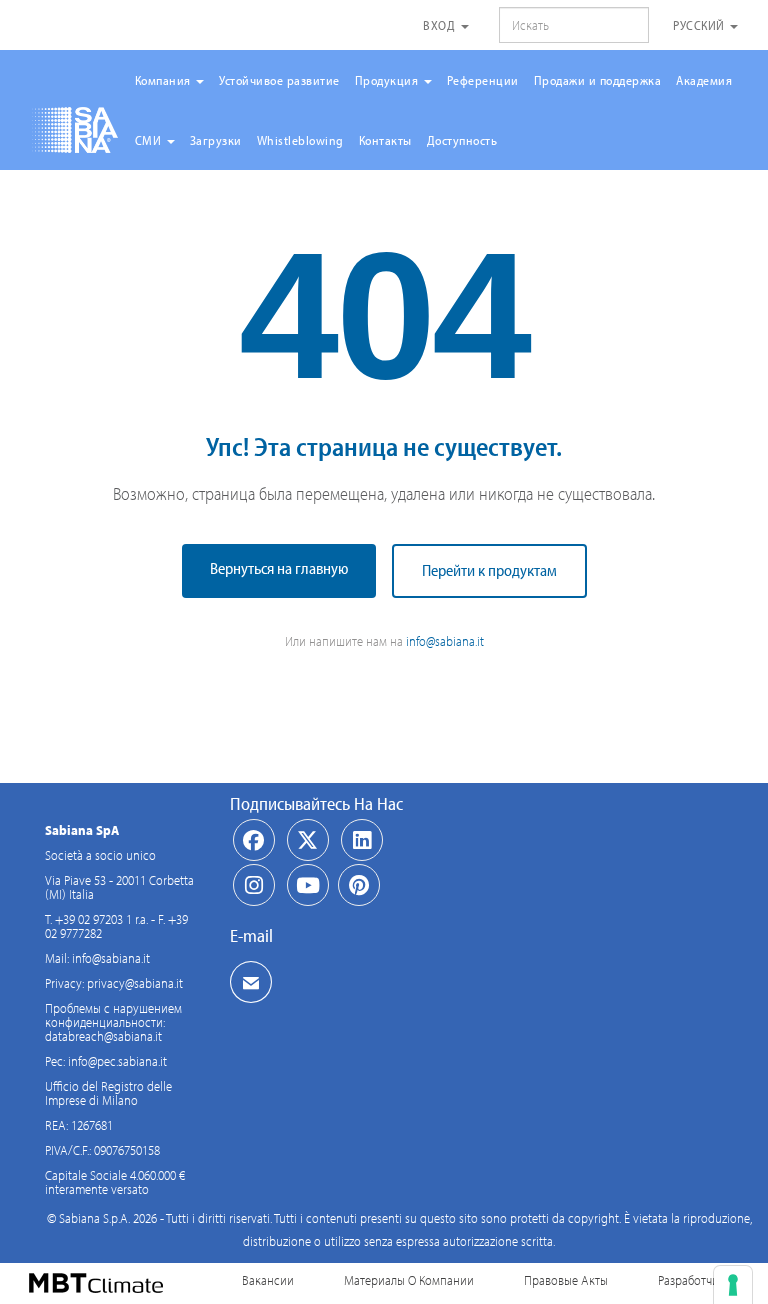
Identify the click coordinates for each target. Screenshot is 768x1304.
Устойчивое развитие (279, 80)
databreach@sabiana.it (103, 1036)
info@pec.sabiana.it (117, 1061)
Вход (441, 25)
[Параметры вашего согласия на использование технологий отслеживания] (733, 1285)
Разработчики (695, 1280)
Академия (704, 80)
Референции (483, 80)
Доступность (462, 140)
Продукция (388, 80)
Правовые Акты (566, 1280)
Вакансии (268, 1280)
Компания (165, 80)
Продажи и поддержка (598, 80)
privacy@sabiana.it (135, 983)
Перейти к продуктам (489, 570)
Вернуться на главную (279, 568)
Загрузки (216, 140)
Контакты (385, 140)
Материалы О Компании (409, 1280)
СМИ (150, 140)
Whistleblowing (300, 140)
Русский (700, 25)
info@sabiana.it (445, 641)
